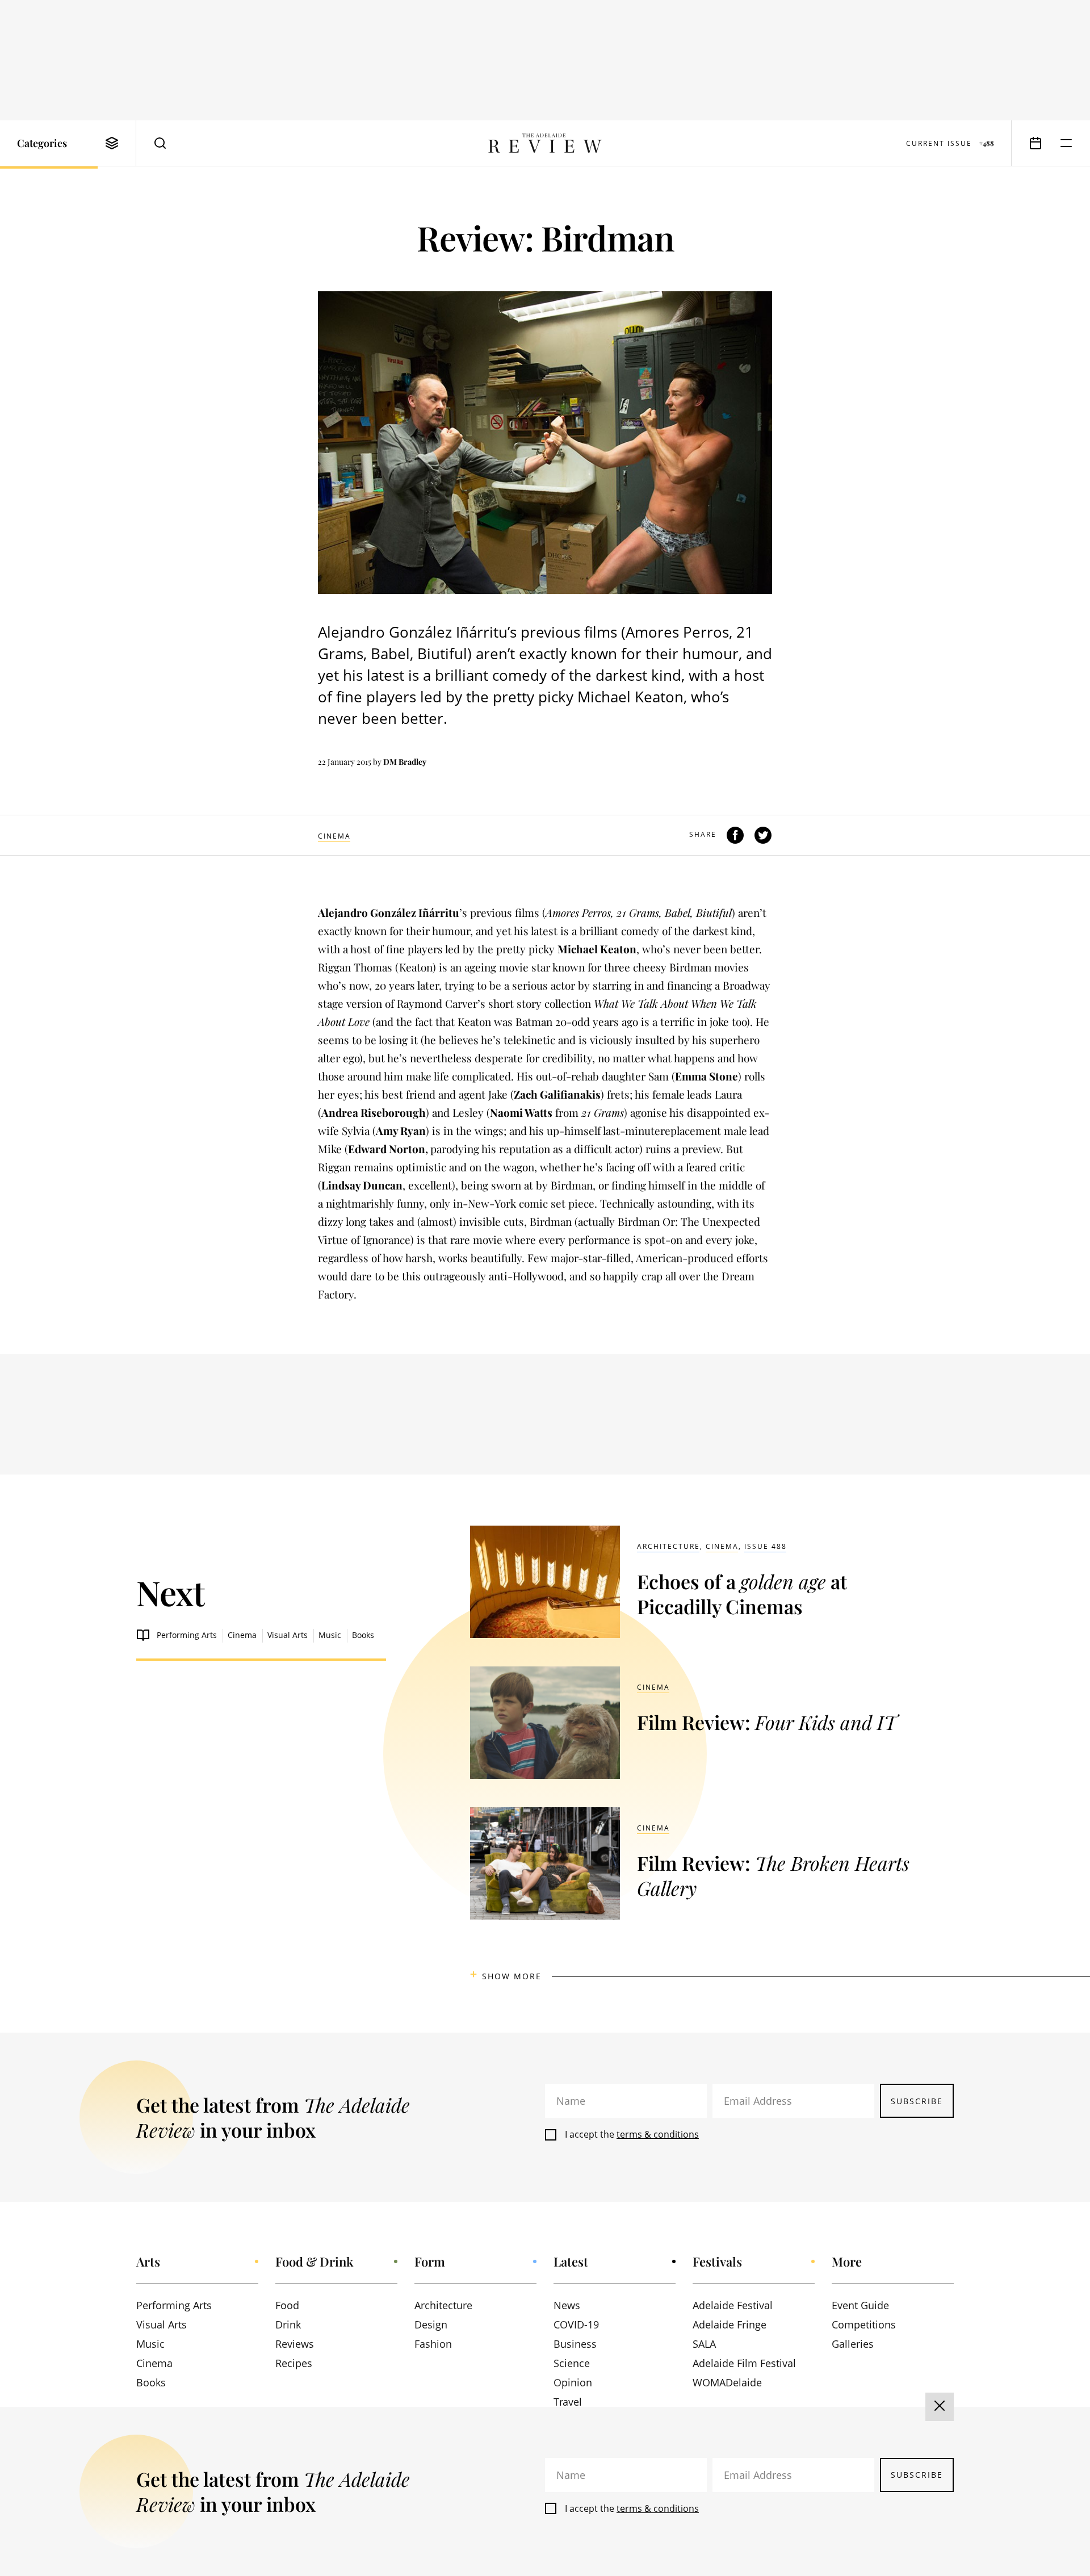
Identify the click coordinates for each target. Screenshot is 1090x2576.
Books (363, 1635)
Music (330, 1635)
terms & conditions (658, 2134)
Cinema (334, 836)
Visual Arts (288, 1635)
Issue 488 (766, 1546)
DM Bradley (405, 762)
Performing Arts (187, 1635)
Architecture (668, 1546)
